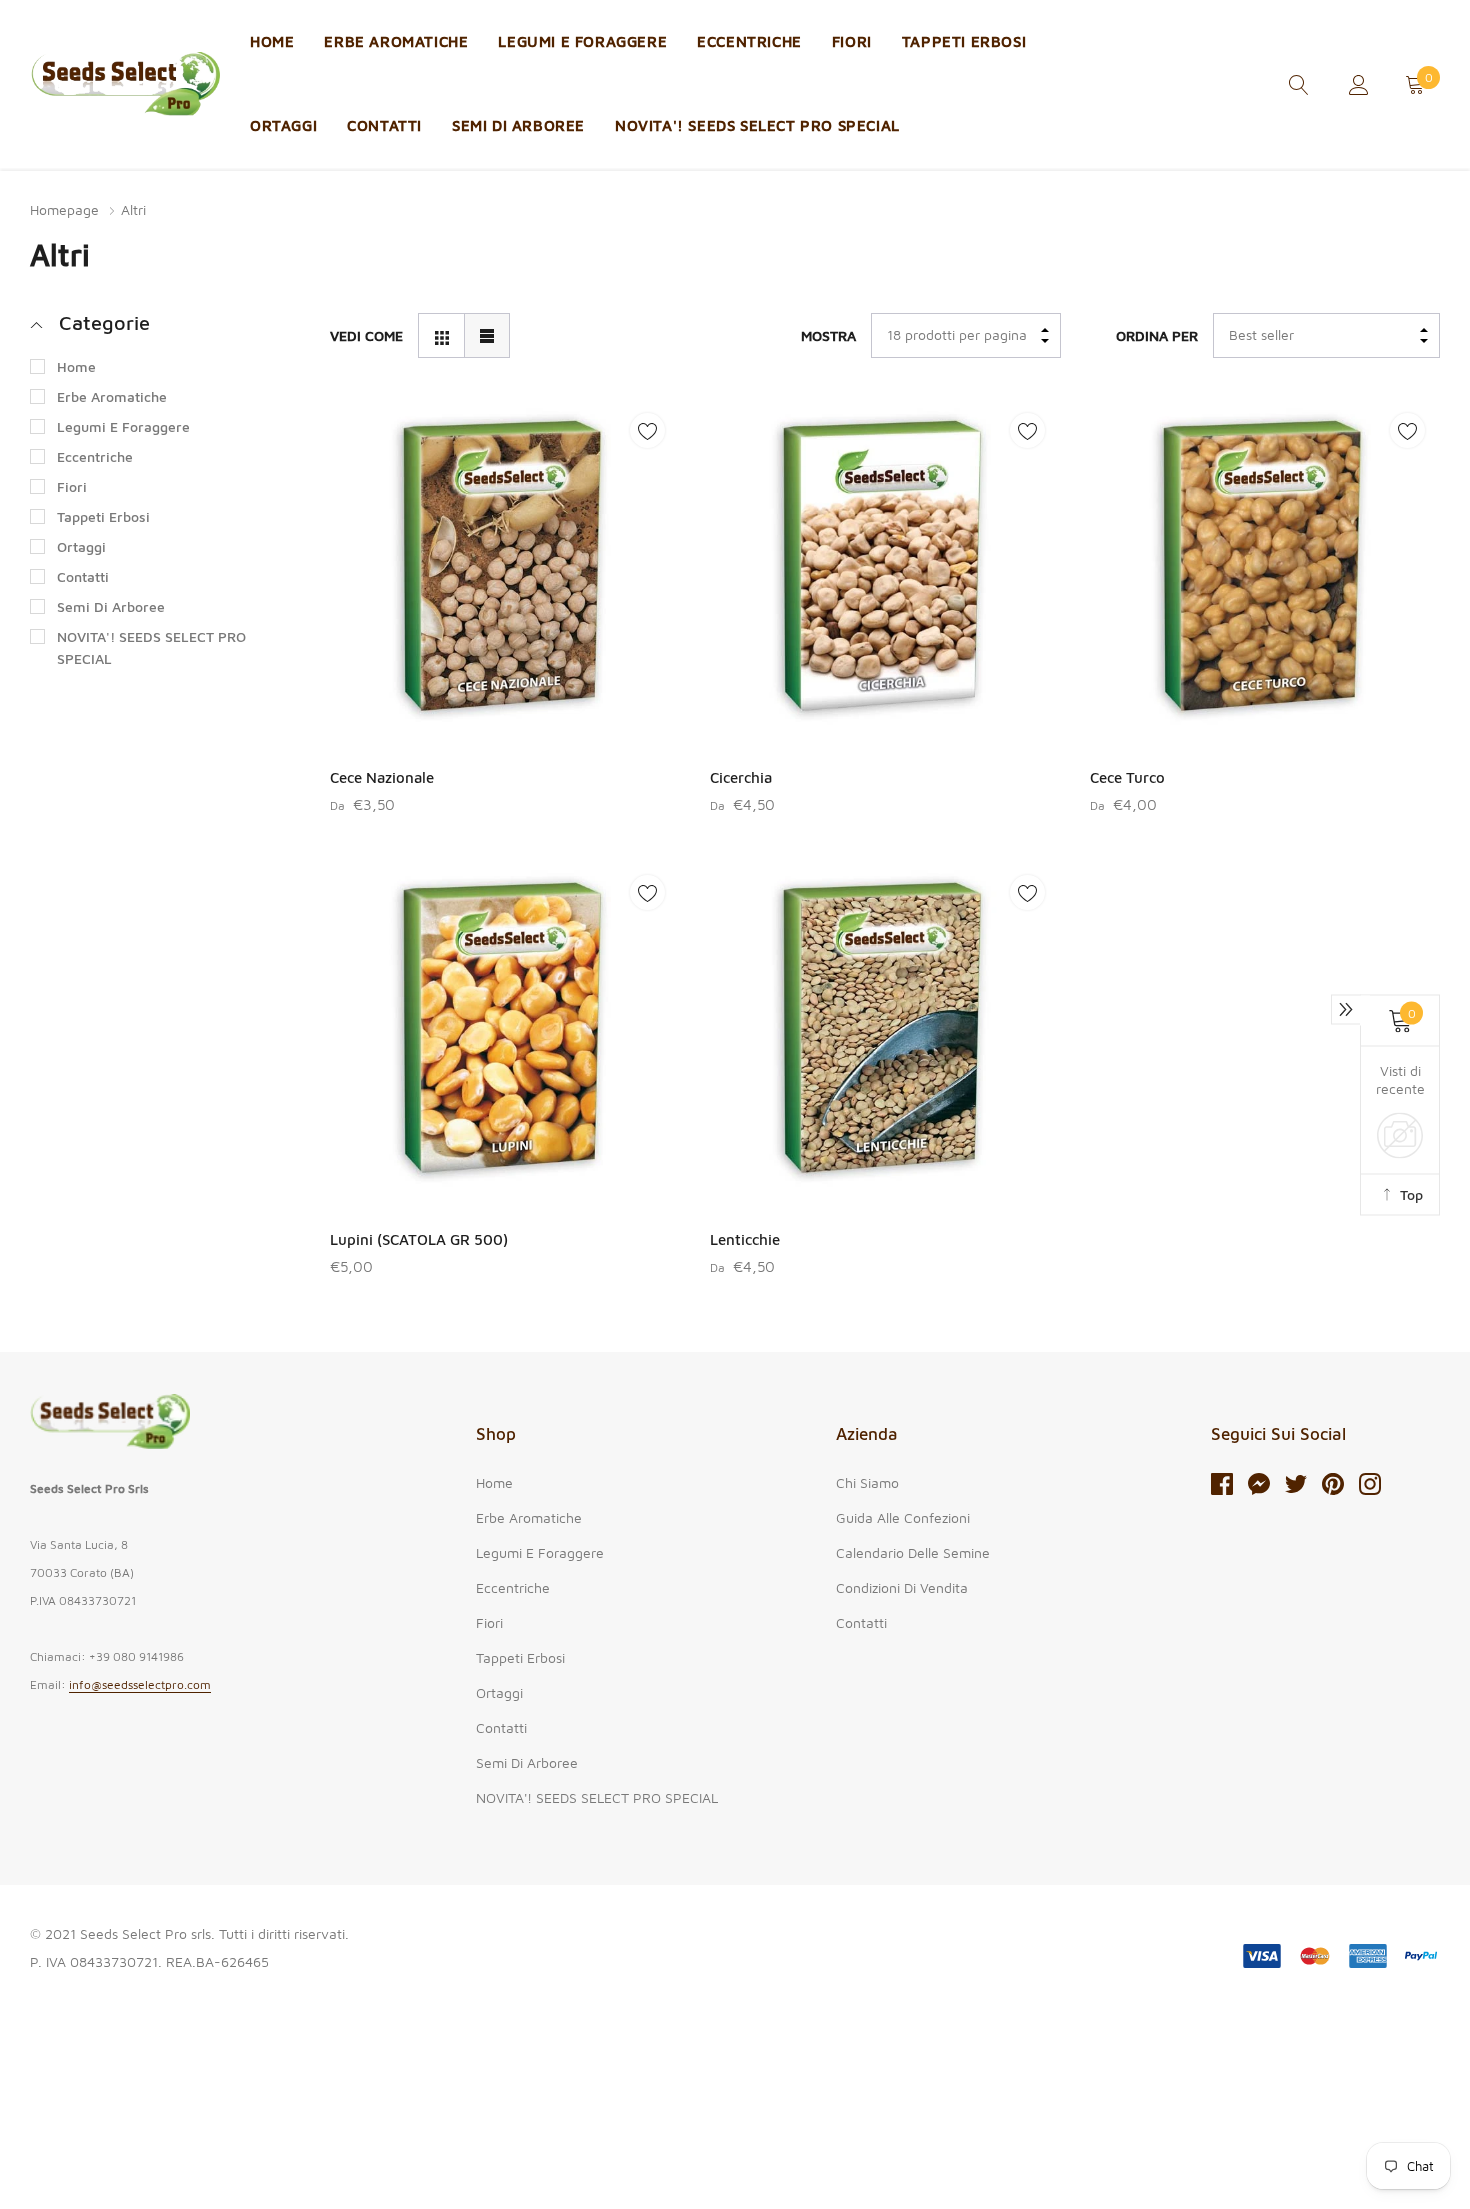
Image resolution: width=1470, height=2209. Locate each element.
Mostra (828, 335)
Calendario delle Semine (913, 1552)
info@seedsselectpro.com (140, 1684)
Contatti (384, 125)
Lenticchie (745, 1239)
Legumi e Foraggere (582, 41)
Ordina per (1157, 335)
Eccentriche (749, 41)
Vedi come (366, 335)
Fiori (852, 41)
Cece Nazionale (382, 777)
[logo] (125, 84)
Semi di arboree (518, 125)
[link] (1299, 82)
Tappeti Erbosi (964, 41)
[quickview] (647, 480)
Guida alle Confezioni (903, 1517)
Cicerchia (741, 777)
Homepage (64, 209)
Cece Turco (1127, 777)
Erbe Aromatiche (396, 41)
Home (272, 41)
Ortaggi (283, 125)
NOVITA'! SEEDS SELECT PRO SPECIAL (757, 125)
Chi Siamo (867, 1482)
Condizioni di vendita (902, 1587)
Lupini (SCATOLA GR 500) (419, 1239)
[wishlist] (647, 430)
